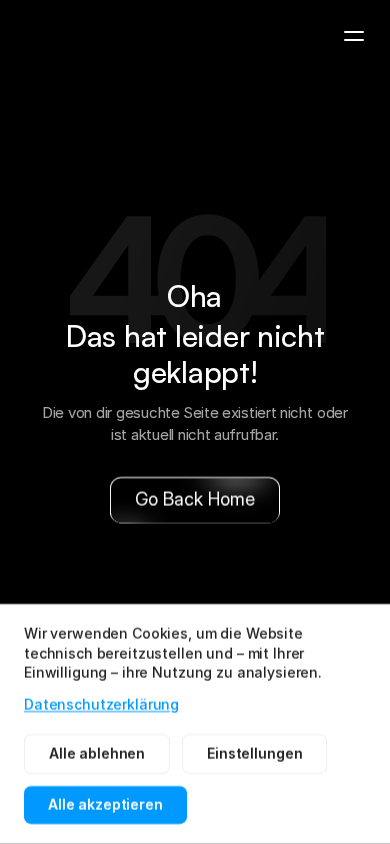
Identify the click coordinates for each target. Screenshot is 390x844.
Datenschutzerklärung (101, 703)
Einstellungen (254, 753)
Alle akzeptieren (105, 804)
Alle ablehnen (97, 753)
